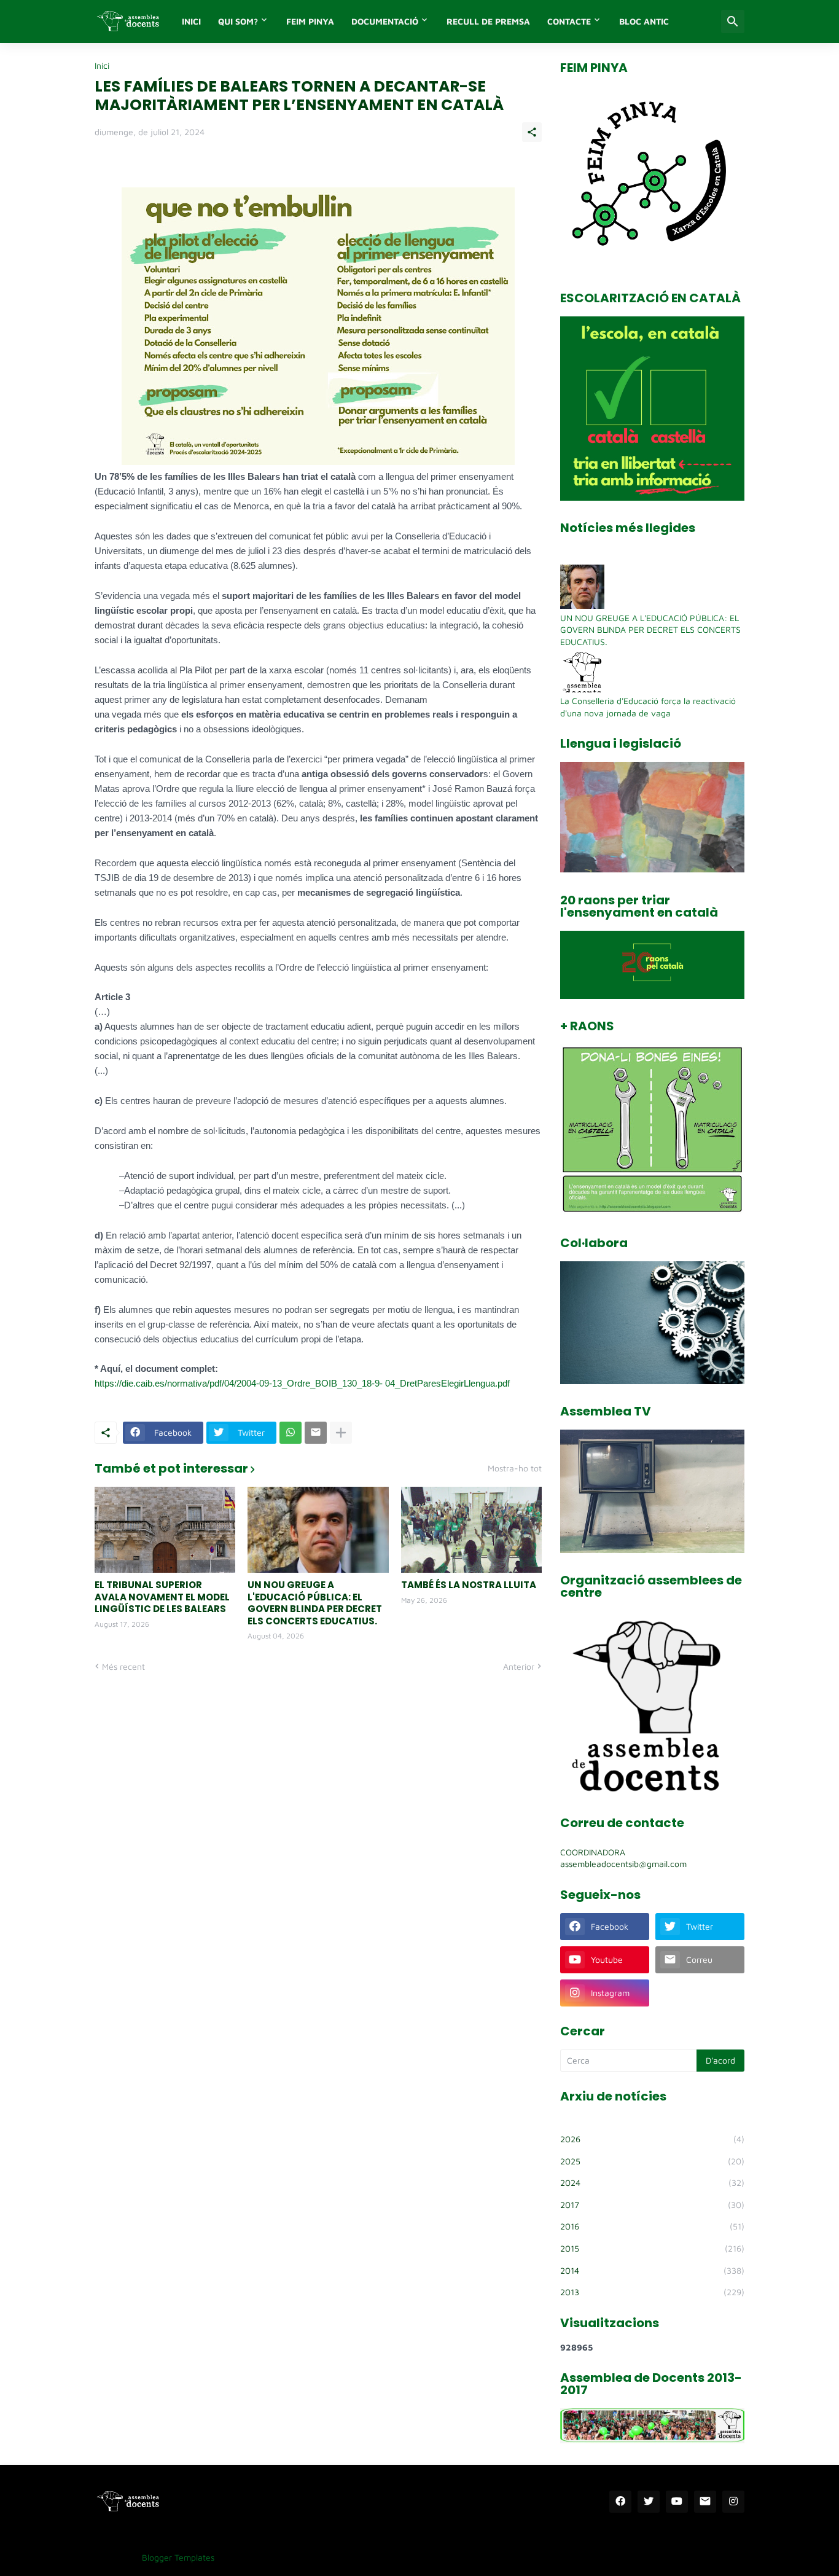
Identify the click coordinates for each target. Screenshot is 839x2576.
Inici (102, 66)
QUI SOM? (238, 21)
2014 (652, 2270)
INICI (191, 21)
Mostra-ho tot (515, 1468)
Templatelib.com (255, 2557)
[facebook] (620, 2502)
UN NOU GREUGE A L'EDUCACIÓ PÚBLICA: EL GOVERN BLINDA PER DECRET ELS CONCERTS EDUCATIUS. (315, 1603)
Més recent (123, 1666)
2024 (652, 2183)
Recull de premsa (488, 21)
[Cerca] (733, 22)
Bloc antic (644, 21)
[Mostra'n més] (341, 1433)
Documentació (385, 21)
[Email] (316, 1433)
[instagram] (733, 2502)
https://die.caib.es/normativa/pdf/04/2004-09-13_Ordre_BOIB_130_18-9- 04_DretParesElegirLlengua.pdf (302, 1383)
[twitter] (649, 2502)
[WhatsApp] (291, 1433)
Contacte (569, 21)
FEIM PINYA (310, 21)
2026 (652, 2139)
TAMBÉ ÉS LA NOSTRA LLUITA (469, 1585)
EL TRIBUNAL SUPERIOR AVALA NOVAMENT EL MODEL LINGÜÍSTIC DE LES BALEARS (162, 1597)
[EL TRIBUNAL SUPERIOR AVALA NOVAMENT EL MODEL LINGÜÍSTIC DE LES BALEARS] (165, 1530)
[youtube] (677, 2502)
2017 (652, 2205)
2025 (652, 2161)
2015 (652, 2248)
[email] (705, 2502)
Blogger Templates (178, 2557)
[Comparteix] (532, 132)
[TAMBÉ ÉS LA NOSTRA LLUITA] (471, 1530)
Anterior (519, 1666)
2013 (652, 2292)
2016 (652, 2226)
